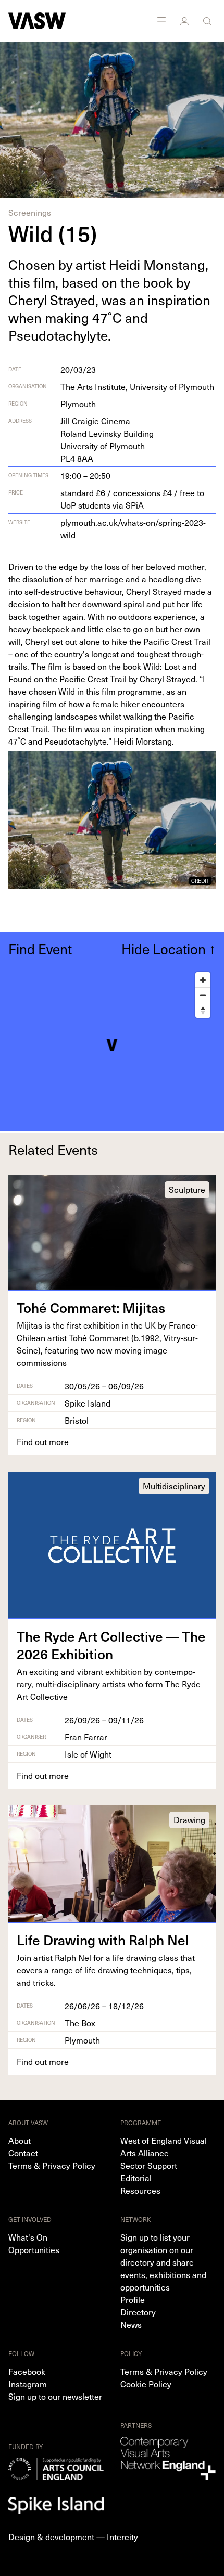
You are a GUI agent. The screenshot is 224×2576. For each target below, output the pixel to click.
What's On (28, 2237)
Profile (133, 2299)
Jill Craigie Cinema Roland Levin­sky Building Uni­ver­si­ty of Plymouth (107, 439)
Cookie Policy (146, 2384)
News (131, 2324)
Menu (163, 21)
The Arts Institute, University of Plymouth (137, 386)
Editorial (136, 2178)
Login (185, 21)
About (20, 2140)
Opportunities (34, 2249)
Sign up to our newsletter (55, 2396)
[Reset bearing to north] (203, 1010)
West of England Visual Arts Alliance (164, 2146)
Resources (140, 2190)
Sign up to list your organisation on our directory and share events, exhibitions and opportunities (163, 2262)
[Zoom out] (203, 995)
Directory (138, 2312)
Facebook (27, 2371)
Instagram (28, 2384)
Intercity (122, 2536)
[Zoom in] (203, 980)
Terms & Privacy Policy (52, 2165)
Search (208, 21)
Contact (23, 2153)
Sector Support (149, 2165)
